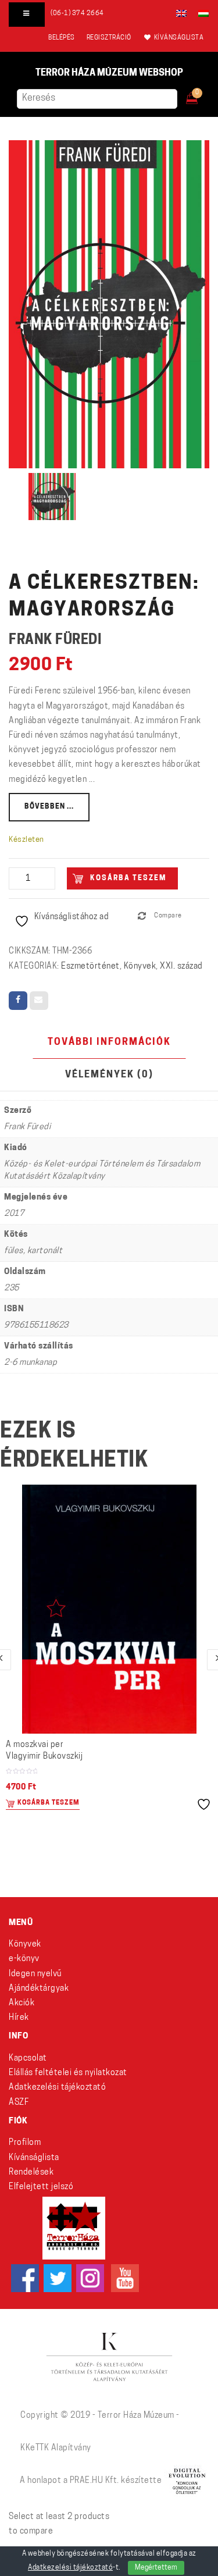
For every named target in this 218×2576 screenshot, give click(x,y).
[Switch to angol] (181, 13)
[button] (200, 95)
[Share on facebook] (18, 1001)
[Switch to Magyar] (201, 13)
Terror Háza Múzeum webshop (109, 73)
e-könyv (24, 1959)
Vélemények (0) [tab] (109, 1075)
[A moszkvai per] (109, 1609)
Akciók (22, 2003)
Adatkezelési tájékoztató (57, 2088)
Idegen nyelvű (35, 1974)
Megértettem (156, 2568)
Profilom (25, 2143)
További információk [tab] (109, 1043)
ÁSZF (19, 2103)
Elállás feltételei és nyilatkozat (68, 2073)
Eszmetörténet (90, 967)
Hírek (19, 2018)
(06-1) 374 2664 (77, 14)
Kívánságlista (34, 2158)
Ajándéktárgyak (39, 1989)
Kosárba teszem (128, 878)
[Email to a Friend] (39, 1001)
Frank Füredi (55, 641)
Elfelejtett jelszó (41, 2187)
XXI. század (181, 967)
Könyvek (140, 967)
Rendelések (31, 2173)
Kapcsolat (28, 2059)
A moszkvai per (44, 1751)
